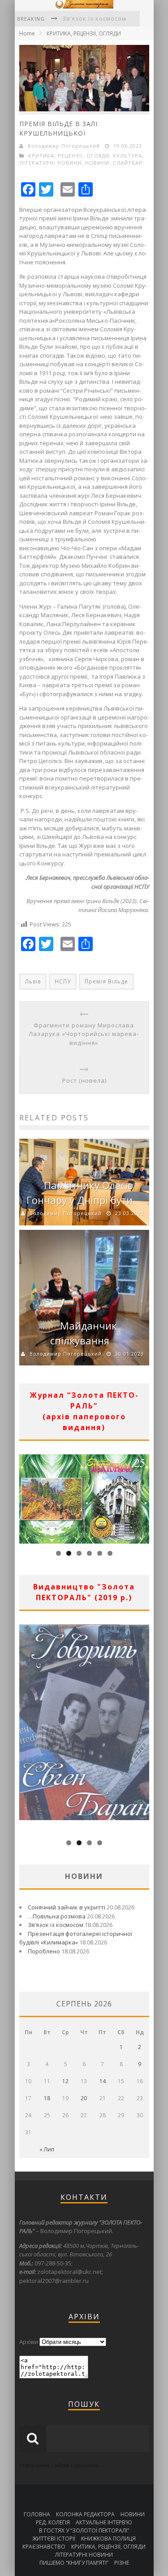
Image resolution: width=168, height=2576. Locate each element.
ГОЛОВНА (37, 2514)
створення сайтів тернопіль (59, 2465)
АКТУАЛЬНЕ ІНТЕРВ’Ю (104, 2522)
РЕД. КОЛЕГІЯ (53, 2522)
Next (142, 1497)
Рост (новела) (84, 1080)
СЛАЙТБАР (128, 163)
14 (103, 2081)
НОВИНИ (97, 163)
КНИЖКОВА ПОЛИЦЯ (108, 2539)
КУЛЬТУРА (127, 156)
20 (84, 2098)
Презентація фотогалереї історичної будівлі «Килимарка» (76, 1938)
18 (47, 2098)
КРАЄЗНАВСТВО (44, 2547)
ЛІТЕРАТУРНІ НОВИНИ (50, 163)
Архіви (29, 2342)
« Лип (47, 2149)
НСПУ (63, 981)
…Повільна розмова (57, 1916)
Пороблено (44, 1951)
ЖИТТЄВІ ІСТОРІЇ (54, 2539)
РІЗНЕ (122, 2563)
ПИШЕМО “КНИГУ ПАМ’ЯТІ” (74, 2563)
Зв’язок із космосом (94, 18)
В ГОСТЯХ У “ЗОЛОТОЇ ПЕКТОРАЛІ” (84, 2530)
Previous (26, 1497)
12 (65, 2081)
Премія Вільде (106, 981)
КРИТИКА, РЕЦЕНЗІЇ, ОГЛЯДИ (84, 33)
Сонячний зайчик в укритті (67, 1907)
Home (27, 33)
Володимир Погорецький (64, 146)
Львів (33, 981)
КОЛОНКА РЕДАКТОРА (85, 2514)
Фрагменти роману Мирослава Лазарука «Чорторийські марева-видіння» (84, 1034)
